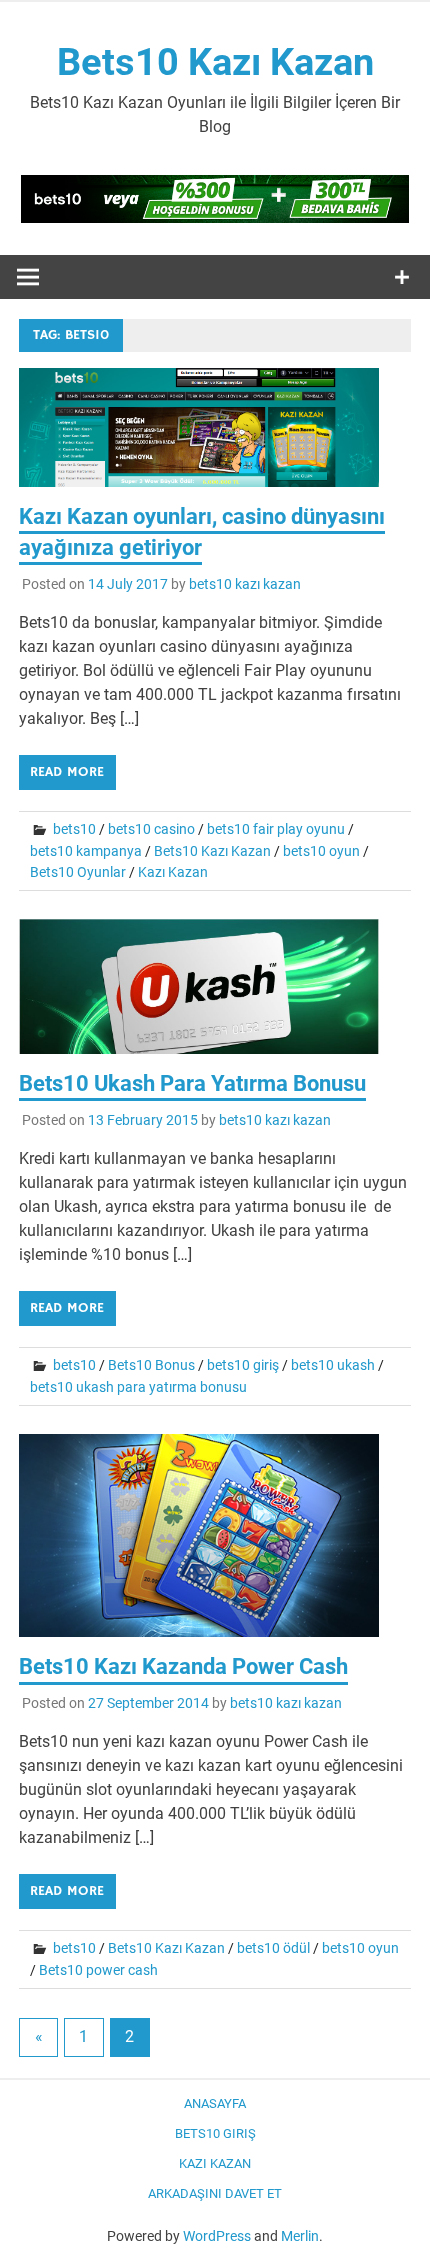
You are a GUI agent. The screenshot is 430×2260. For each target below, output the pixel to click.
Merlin (300, 2236)
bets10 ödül (273, 1948)
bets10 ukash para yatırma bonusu (138, 1387)
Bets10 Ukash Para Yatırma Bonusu (192, 1083)
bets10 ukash (333, 1365)
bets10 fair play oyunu (276, 829)
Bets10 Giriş (215, 2133)
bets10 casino (151, 829)
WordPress (217, 2236)
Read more (67, 772)
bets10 (74, 829)
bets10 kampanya (86, 851)
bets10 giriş (243, 1365)
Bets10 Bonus (151, 1365)
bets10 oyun (321, 851)
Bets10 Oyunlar (78, 872)
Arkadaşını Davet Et (215, 2193)
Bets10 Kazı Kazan (215, 62)
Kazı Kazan (173, 872)
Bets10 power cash (98, 1970)
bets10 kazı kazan (245, 584)
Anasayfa (215, 2103)
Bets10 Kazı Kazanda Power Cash (183, 1666)
